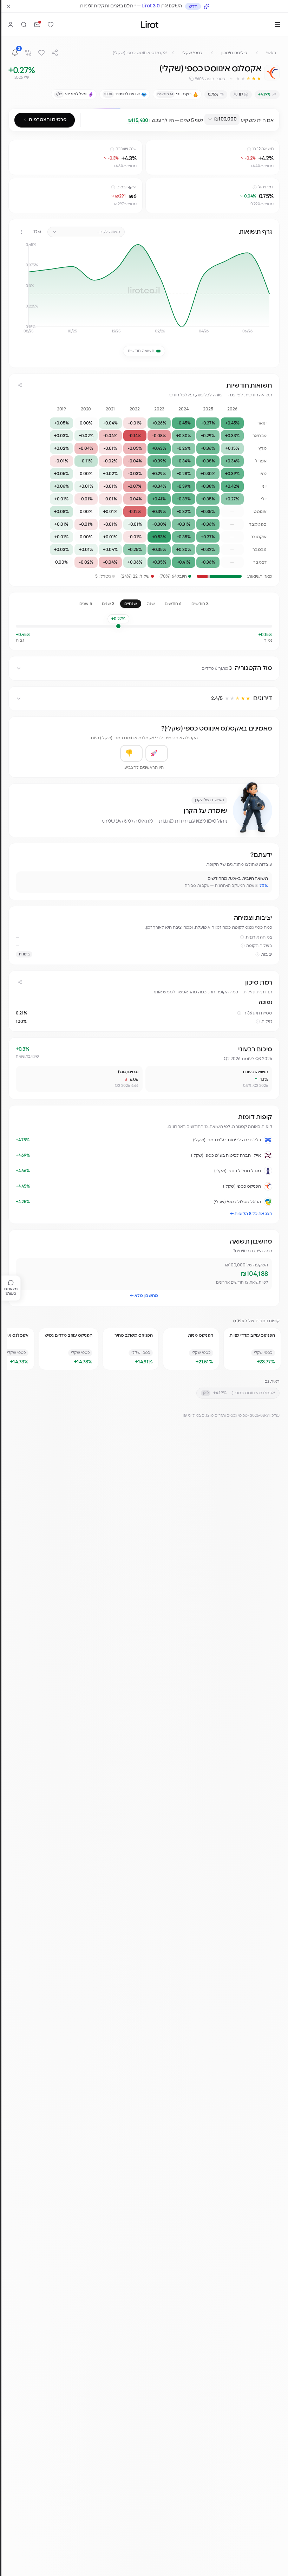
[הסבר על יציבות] (257, 954)
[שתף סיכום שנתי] (20, 385)
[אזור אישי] (11, 25)
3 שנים (108, 604)
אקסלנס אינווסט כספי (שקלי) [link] (140, 53)
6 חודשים (173, 604)
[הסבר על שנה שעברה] (112, 149)
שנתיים (131, 604)
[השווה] (28, 53)
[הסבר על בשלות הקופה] (243, 946)
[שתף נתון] (152, 147)
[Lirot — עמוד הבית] (150, 24)
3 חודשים (200, 604)
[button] (245, 79)
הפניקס (240, 1321)
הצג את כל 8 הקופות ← (251, 1214)
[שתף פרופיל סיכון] (20, 982)
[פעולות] (21, 232)
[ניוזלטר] (37, 25)
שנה (151, 604)
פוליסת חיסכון (234, 53)
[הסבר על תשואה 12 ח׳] (249, 149)
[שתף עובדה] (24, 880)
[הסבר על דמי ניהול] (255, 187)
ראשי (271, 53)
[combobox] (222, 119)
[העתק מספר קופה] (191, 79)
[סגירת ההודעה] (8, 6)
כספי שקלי (192, 53)
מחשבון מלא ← (144, 1296)
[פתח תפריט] (277, 25)
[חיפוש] (24, 25)
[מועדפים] (51, 25)
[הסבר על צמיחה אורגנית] (242, 937)
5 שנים (86, 604)
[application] (144, 291)
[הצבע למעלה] (157, 753)
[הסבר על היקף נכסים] (113, 187)
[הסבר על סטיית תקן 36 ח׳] (239, 1013)
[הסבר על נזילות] (258, 1021)
